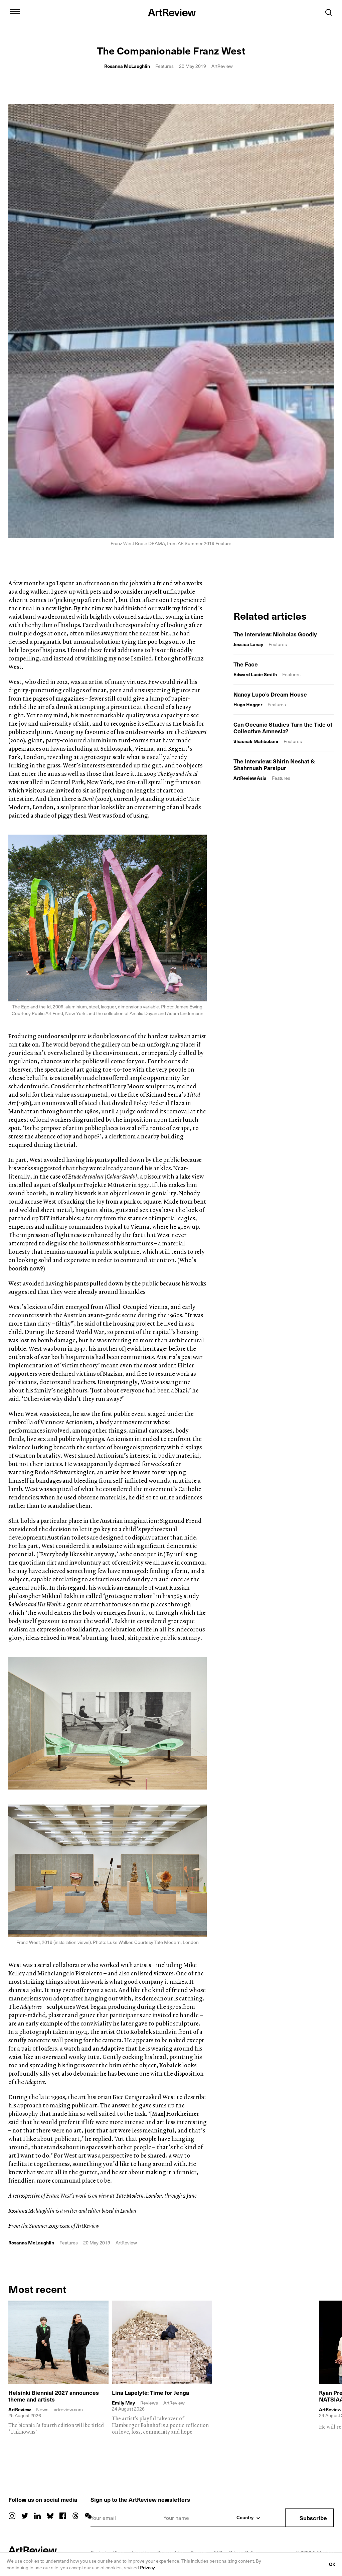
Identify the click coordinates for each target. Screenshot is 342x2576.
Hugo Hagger (248, 704)
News (42, 2409)
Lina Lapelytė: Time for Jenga (150, 2393)
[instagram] (12, 2516)
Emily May (123, 2403)
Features (164, 66)
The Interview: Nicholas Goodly (275, 634)
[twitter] (25, 2516)
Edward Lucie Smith (255, 674)
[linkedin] (37, 2516)
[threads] (75, 2516)
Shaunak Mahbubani (256, 741)
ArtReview (20, 2410)
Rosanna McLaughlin (127, 66)
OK (332, 2564)
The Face (246, 664)
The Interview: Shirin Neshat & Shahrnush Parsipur (274, 764)
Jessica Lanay (248, 644)
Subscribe (313, 2518)
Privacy (147, 2567)
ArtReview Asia (250, 778)
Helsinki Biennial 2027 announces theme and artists (54, 2396)
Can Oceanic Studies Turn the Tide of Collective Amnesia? (283, 728)
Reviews (149, 2403)
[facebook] (63, 2516)
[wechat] (88, 2516)
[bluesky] (50, 2516)
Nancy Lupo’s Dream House (270, 694)
